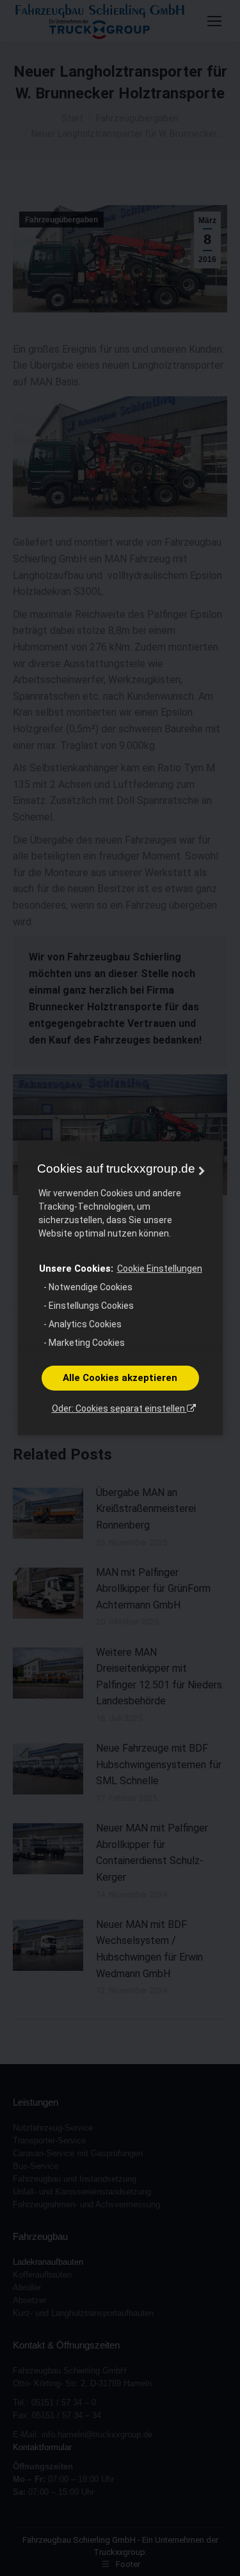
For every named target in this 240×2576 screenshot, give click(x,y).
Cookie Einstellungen (160, 1269)
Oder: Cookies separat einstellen (119, 1408)
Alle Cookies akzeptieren (120, 1378)
